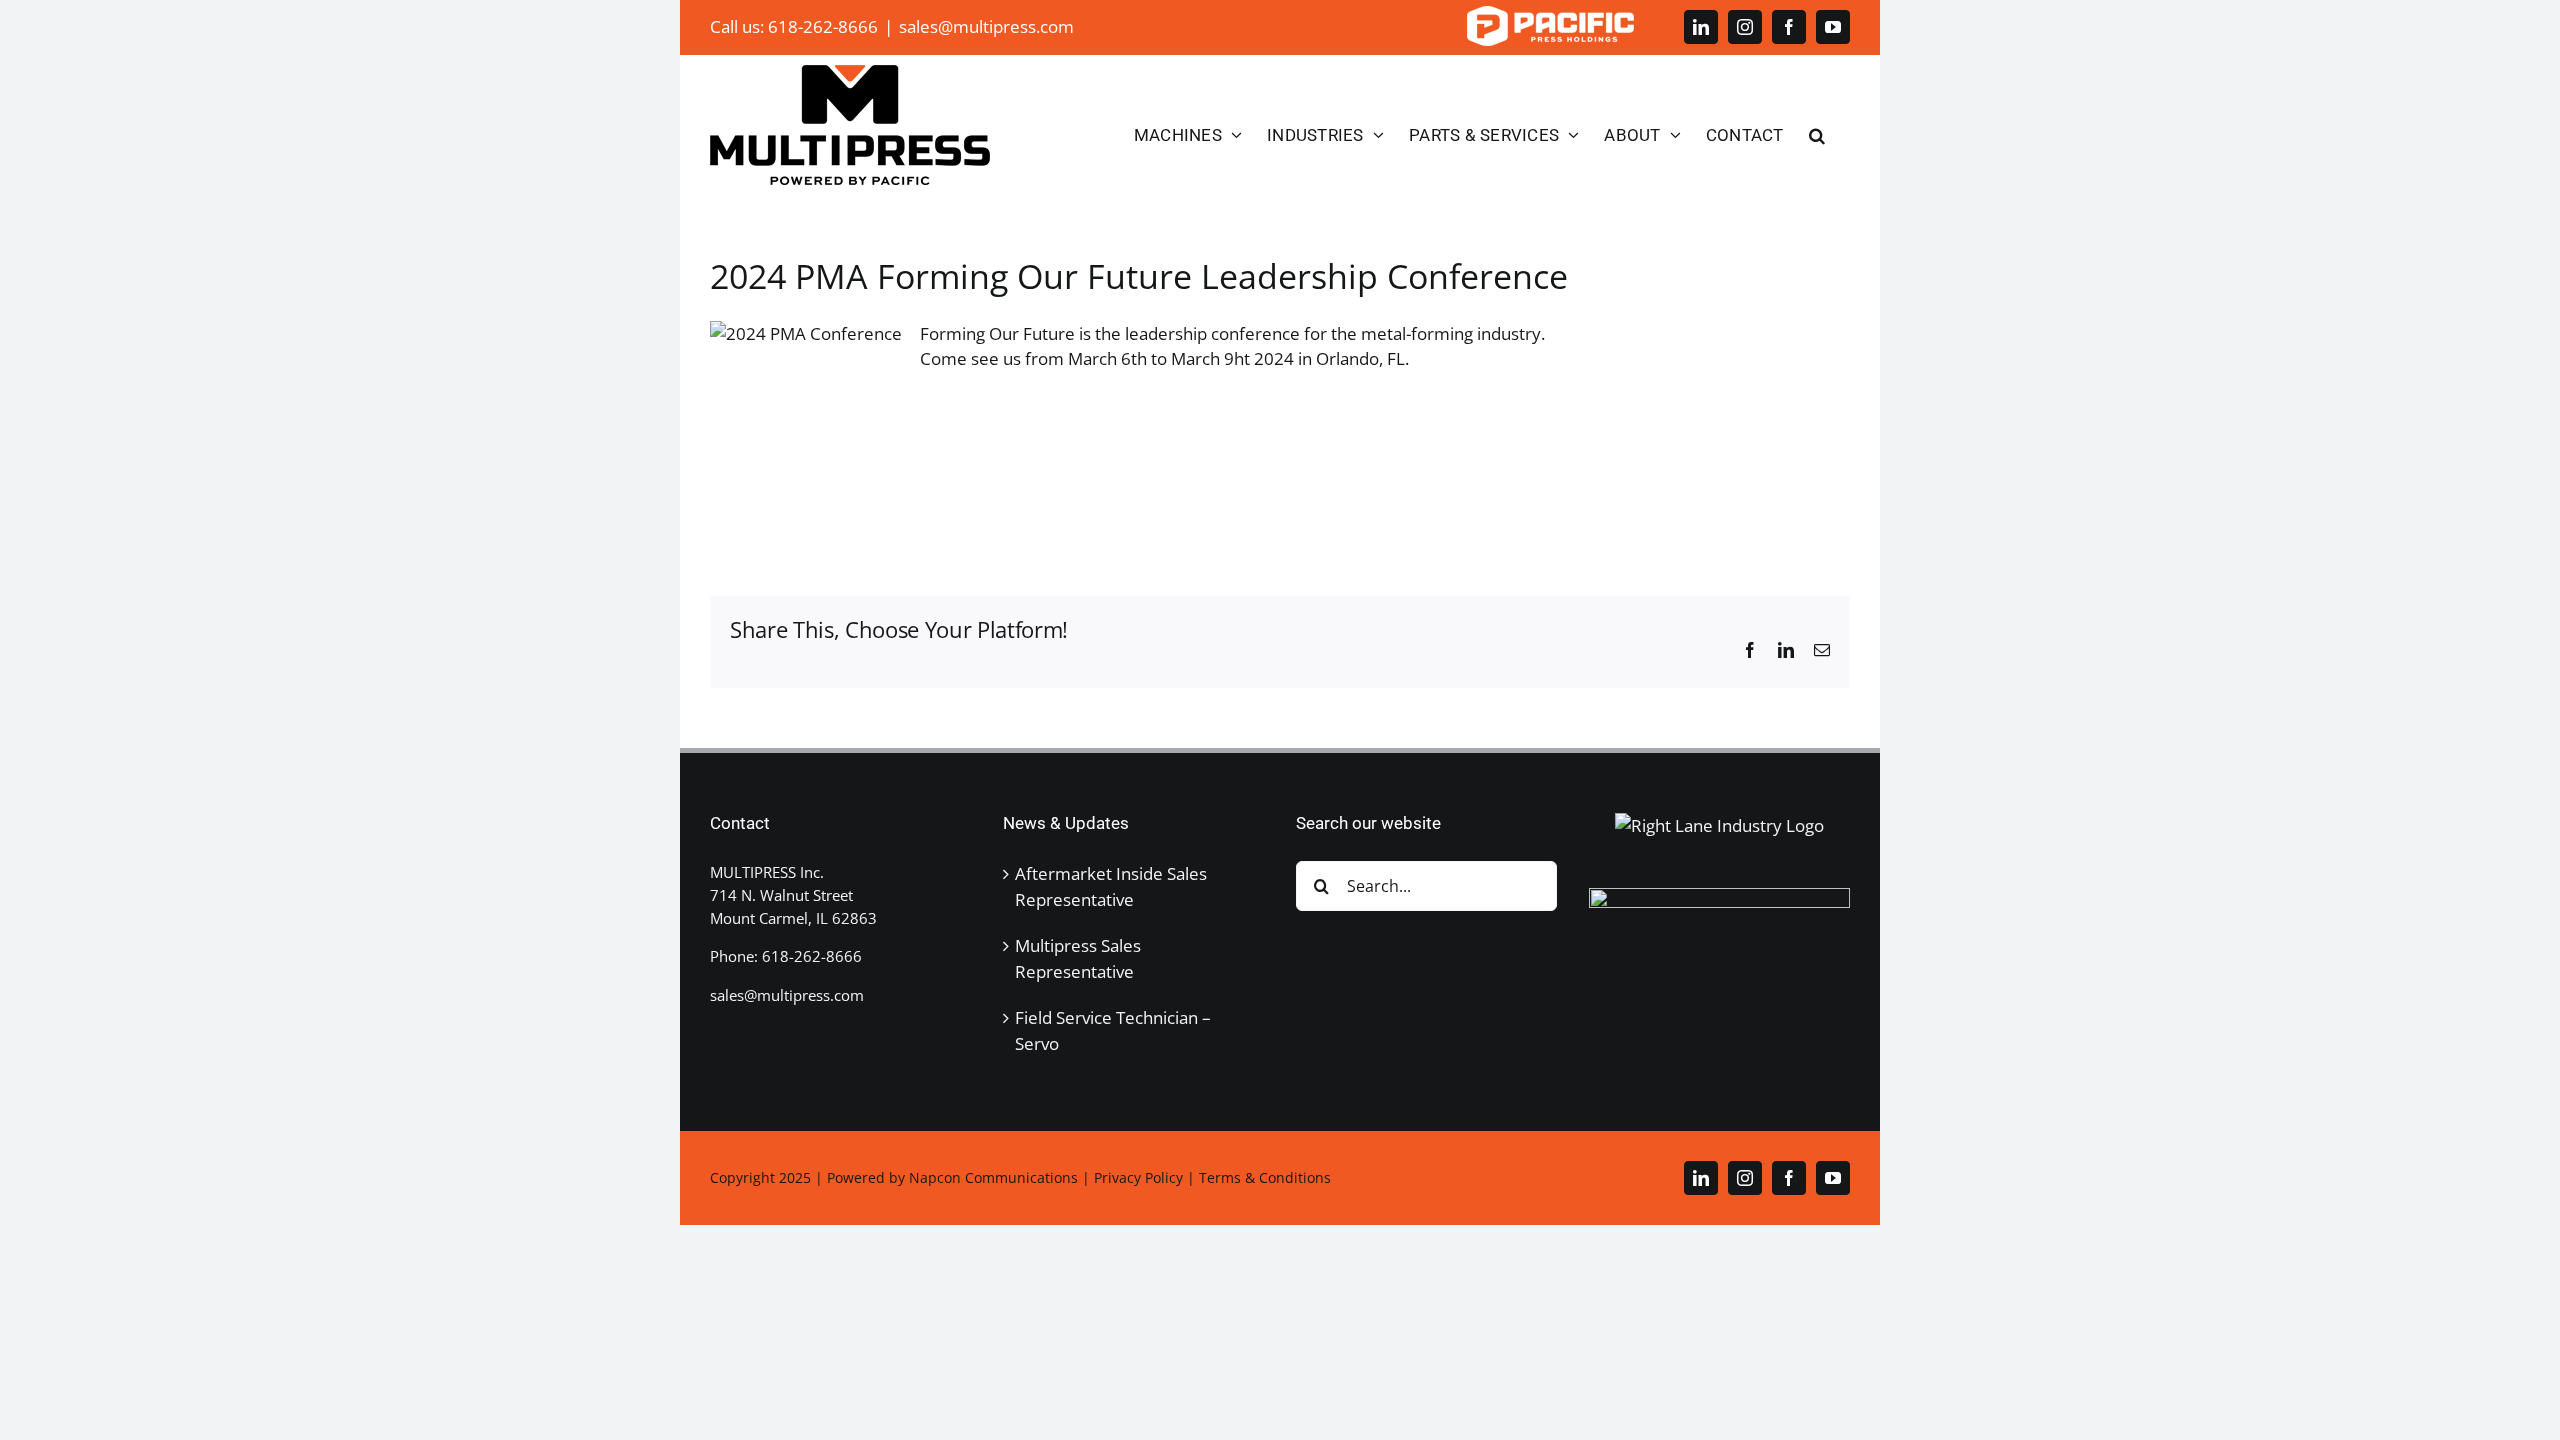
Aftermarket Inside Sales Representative (1111, 886)
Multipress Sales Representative (1078, 958)
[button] (1817, 135)
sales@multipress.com (986, 26)
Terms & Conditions (1265, 1177)
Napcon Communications (993, 1177)
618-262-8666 (812, 956)
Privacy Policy (1138, 1177)
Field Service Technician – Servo (1113, 1030)
